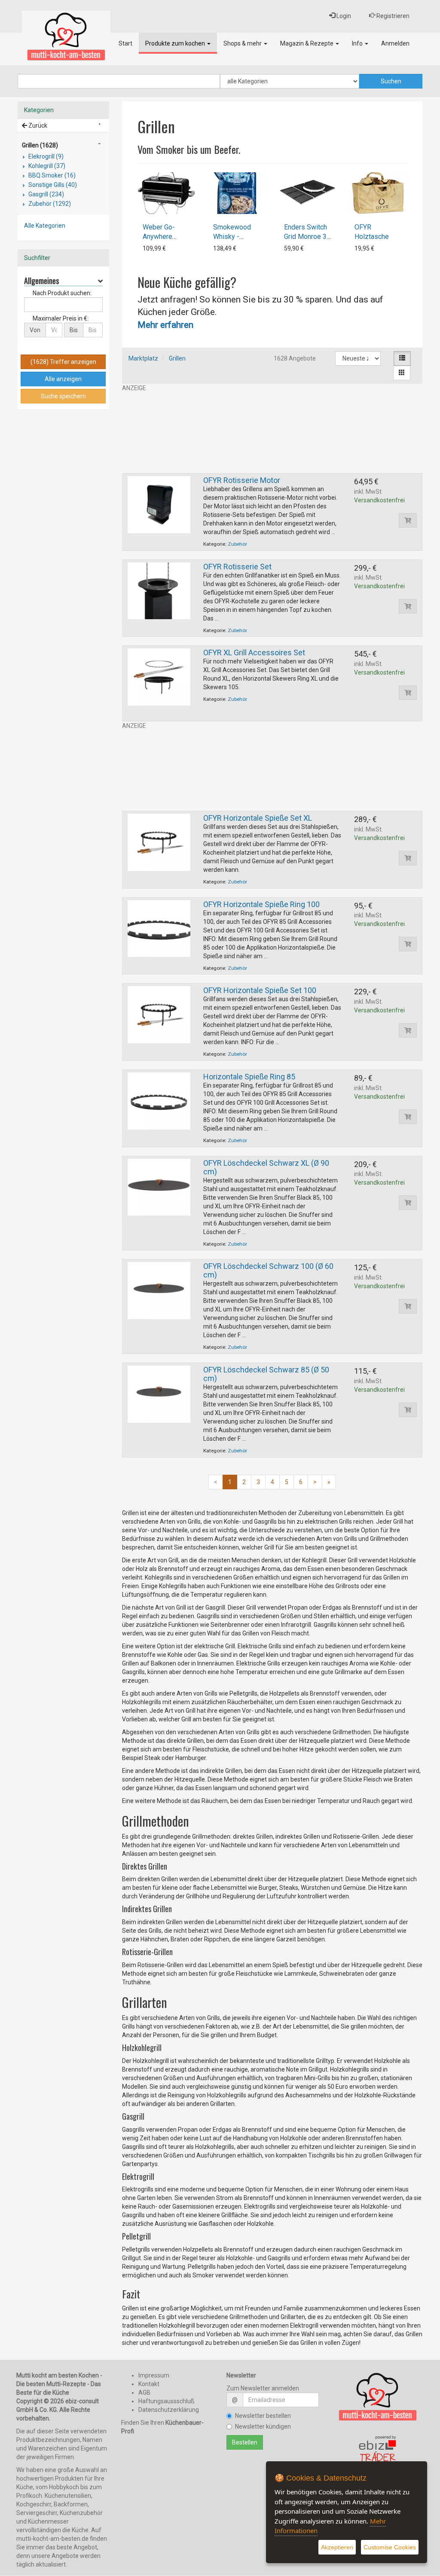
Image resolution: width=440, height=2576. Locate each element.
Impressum (154, 2375)
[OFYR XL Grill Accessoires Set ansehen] (159, 676)
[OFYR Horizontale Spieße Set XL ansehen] (159, 842)
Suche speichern (63, 396)
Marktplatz (143, 358)
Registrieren (392, 16)
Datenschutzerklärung (169, 2410)
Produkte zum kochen (176, 43)
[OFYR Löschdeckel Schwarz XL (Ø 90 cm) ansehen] (159, 1187)
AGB (144, 2393)
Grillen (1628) (40, 145)
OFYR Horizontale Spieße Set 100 (260, 990)
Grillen (177, 358)
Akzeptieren (337, 2547)
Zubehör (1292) (49, 204)
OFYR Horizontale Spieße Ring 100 (261, 904)
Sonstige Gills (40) (52, 185)
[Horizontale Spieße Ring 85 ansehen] (159, 1100)
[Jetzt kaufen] (408, 520)
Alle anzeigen (63, 379)
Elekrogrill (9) (45, 156)
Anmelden (395, 43)
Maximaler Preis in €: (61, 318)
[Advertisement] (272, 433)
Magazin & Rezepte (307, 43)
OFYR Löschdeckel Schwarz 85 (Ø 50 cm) (266, 1374)
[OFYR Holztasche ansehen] (378, 193)
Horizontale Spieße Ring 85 (249, 1077)
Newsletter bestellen (263, 2416)
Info (358, 43)
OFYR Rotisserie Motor (242, 480)
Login (343, 16)
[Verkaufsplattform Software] (378, 2452)
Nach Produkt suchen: (62, 293)
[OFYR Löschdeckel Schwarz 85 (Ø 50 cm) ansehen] (159, 1393)
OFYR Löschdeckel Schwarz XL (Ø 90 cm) (266, 1167)
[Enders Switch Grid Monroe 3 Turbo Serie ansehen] (308, 193)
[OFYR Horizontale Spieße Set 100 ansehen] (159, 1014)
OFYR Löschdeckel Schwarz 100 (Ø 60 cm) (268, 1270)
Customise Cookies (390, 2547)
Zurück (37, 125)
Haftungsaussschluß (167, 2401)
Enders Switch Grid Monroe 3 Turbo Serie (306, 237)
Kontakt (149, 2384)
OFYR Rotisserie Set (237, 567)
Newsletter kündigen (263, 2426)
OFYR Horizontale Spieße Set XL (258, 818)
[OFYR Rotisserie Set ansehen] (159, 590)
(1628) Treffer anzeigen (63, 362)
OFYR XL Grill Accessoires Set (254, 652)
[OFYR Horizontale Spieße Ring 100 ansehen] (159, 928)
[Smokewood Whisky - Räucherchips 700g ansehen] (237, 193)
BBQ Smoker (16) (51, 175)
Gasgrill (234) (46, 194)
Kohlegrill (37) (46, 166)
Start (125, 43)
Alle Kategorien (45, 226)
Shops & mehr (243, 43)
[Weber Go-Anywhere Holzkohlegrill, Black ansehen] (166, 193)
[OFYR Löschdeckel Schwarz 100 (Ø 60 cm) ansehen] (159, 1290)
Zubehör (237, 544)
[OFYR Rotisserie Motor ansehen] (159, 504)
